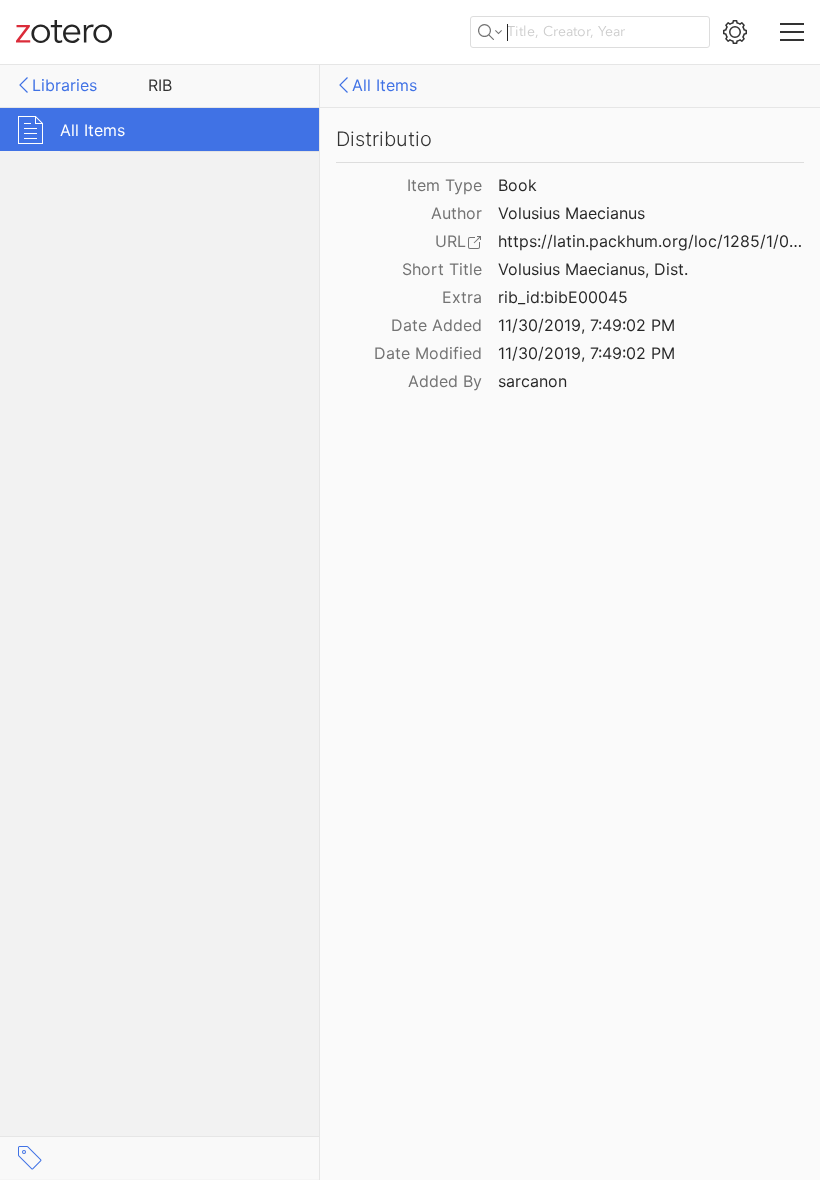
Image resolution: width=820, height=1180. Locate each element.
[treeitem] (160, 129)
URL (450, 241)
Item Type (444, 185)
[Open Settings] (735, 32)
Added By (445, 381)
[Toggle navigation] (792, 32)
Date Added (436, 325)
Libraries (64, 85)
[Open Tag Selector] (30, 1158)
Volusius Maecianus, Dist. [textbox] (593, 269)
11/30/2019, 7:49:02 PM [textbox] (586, 325)
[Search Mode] (490, 32)
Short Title (442, 269)
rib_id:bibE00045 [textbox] (563, 297)
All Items (384, 85)
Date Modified (428, 353)
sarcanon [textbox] (532, 381)
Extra (462, 297)
